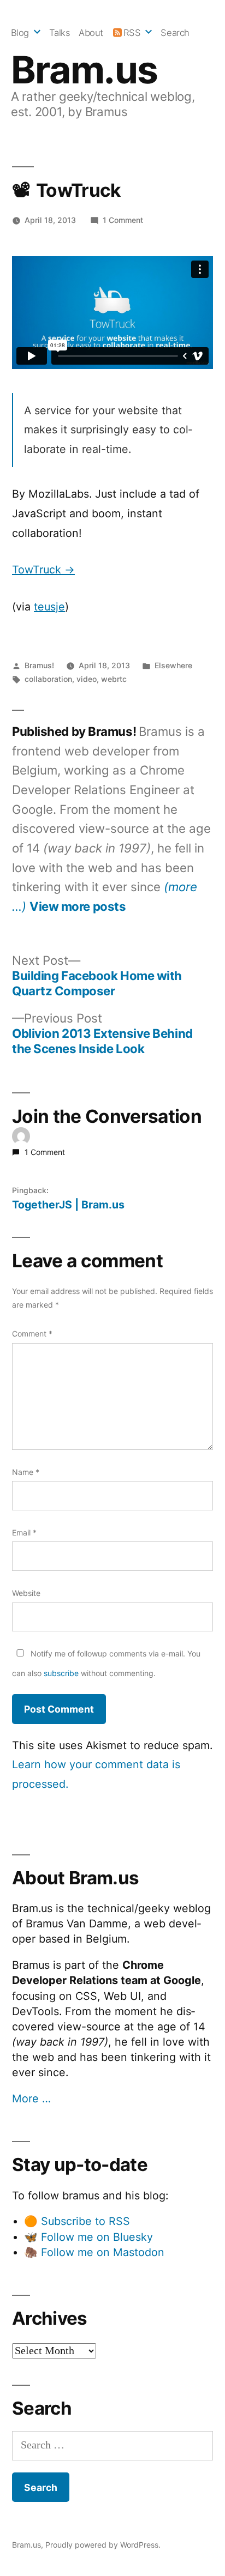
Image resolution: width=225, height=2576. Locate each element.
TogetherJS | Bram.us (68, 1205)
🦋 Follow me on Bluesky (88, 2237)
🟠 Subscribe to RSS (77, 2221)
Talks (60, 33)
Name (26, 1472)
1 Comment (123, 220)
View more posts (78, 906)
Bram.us (84, 70)
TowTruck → (43, 570)
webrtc (114, 679)
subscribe (61, 1673)
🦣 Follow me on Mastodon (94, 2252)
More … (31, 2099)
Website (26, 1593)
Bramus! (39, 665)
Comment (32, 1334)
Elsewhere (173, 665)
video (87, 679)
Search (175, 33)
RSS (132, 33)
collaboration (48, 679)
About (91, 33)
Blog (20, 33)
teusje (49, 607)
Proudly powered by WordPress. (103, 2545)
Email (24, 1532)
